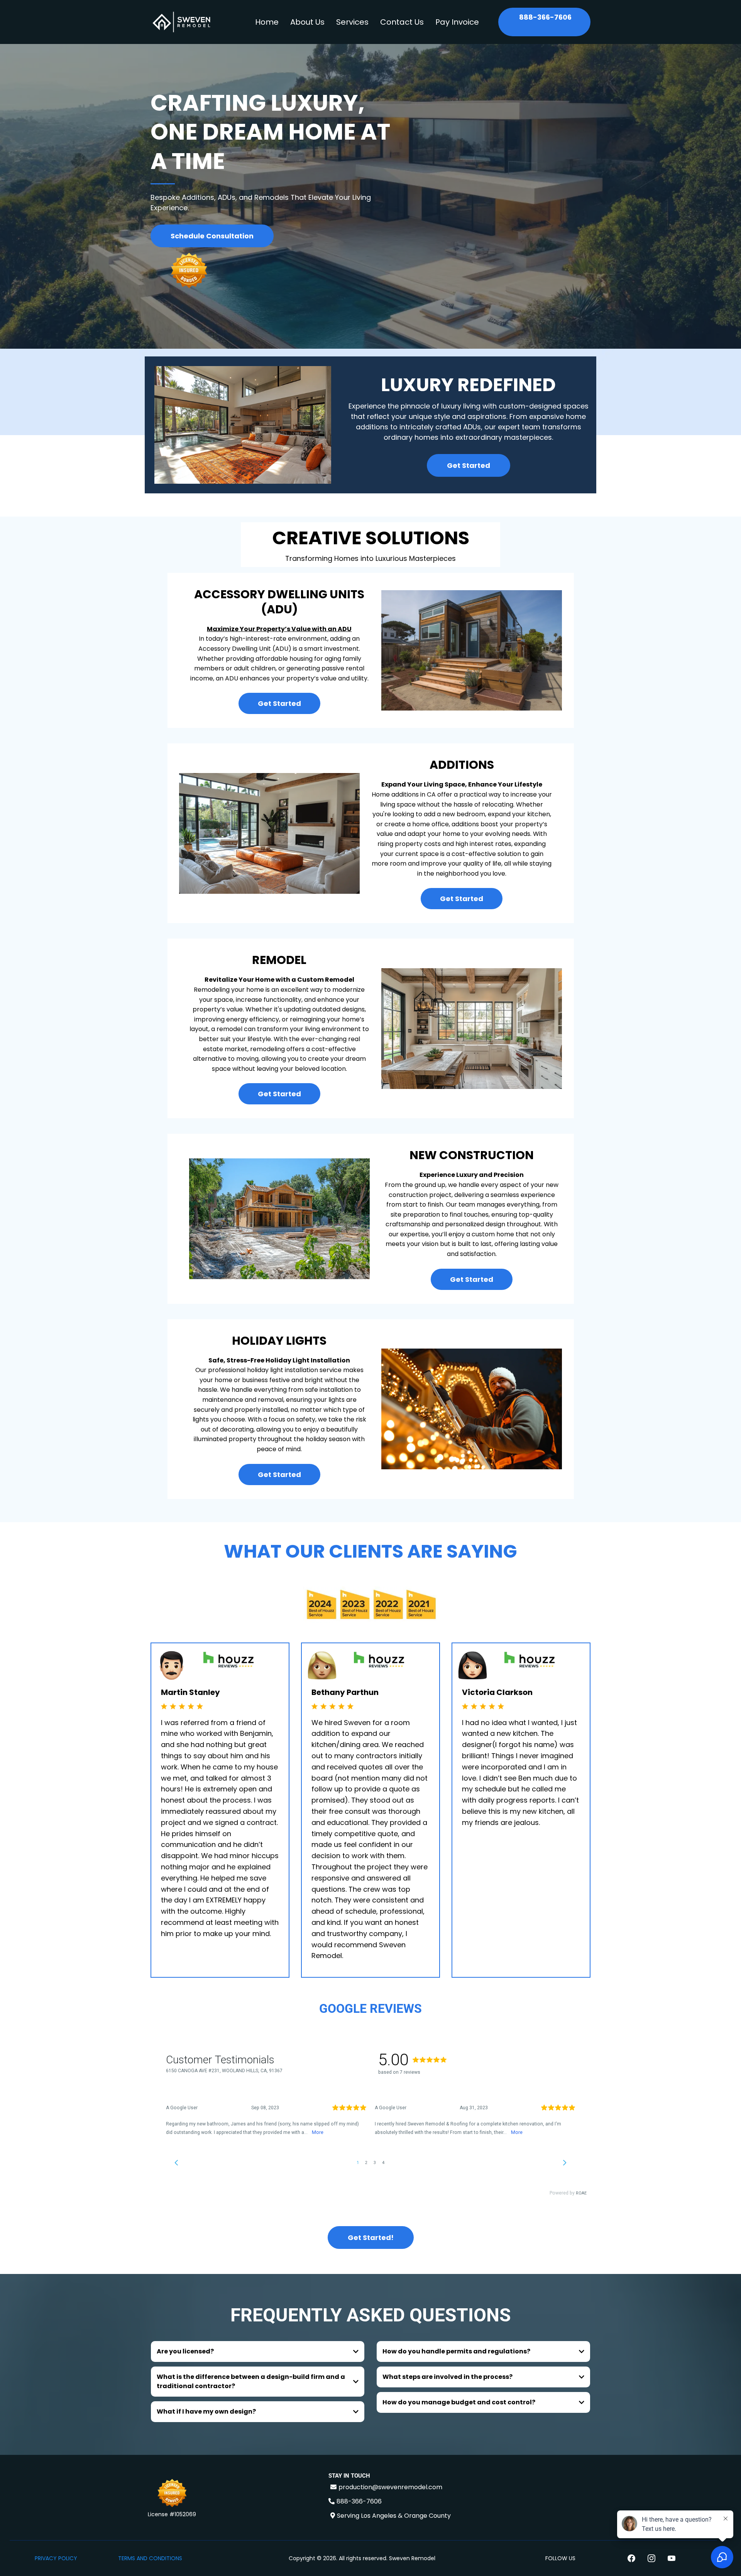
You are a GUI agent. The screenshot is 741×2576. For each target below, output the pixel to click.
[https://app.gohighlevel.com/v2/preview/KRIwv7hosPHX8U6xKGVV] (172, 2494)
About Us (307, 22)
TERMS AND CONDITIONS (150, 2558)
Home (267, 22)
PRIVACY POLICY (56, 2558)
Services (352, 22)
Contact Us (402, 22)
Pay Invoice (457, 22)
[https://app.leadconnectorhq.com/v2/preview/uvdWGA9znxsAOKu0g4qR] (181, 22)
